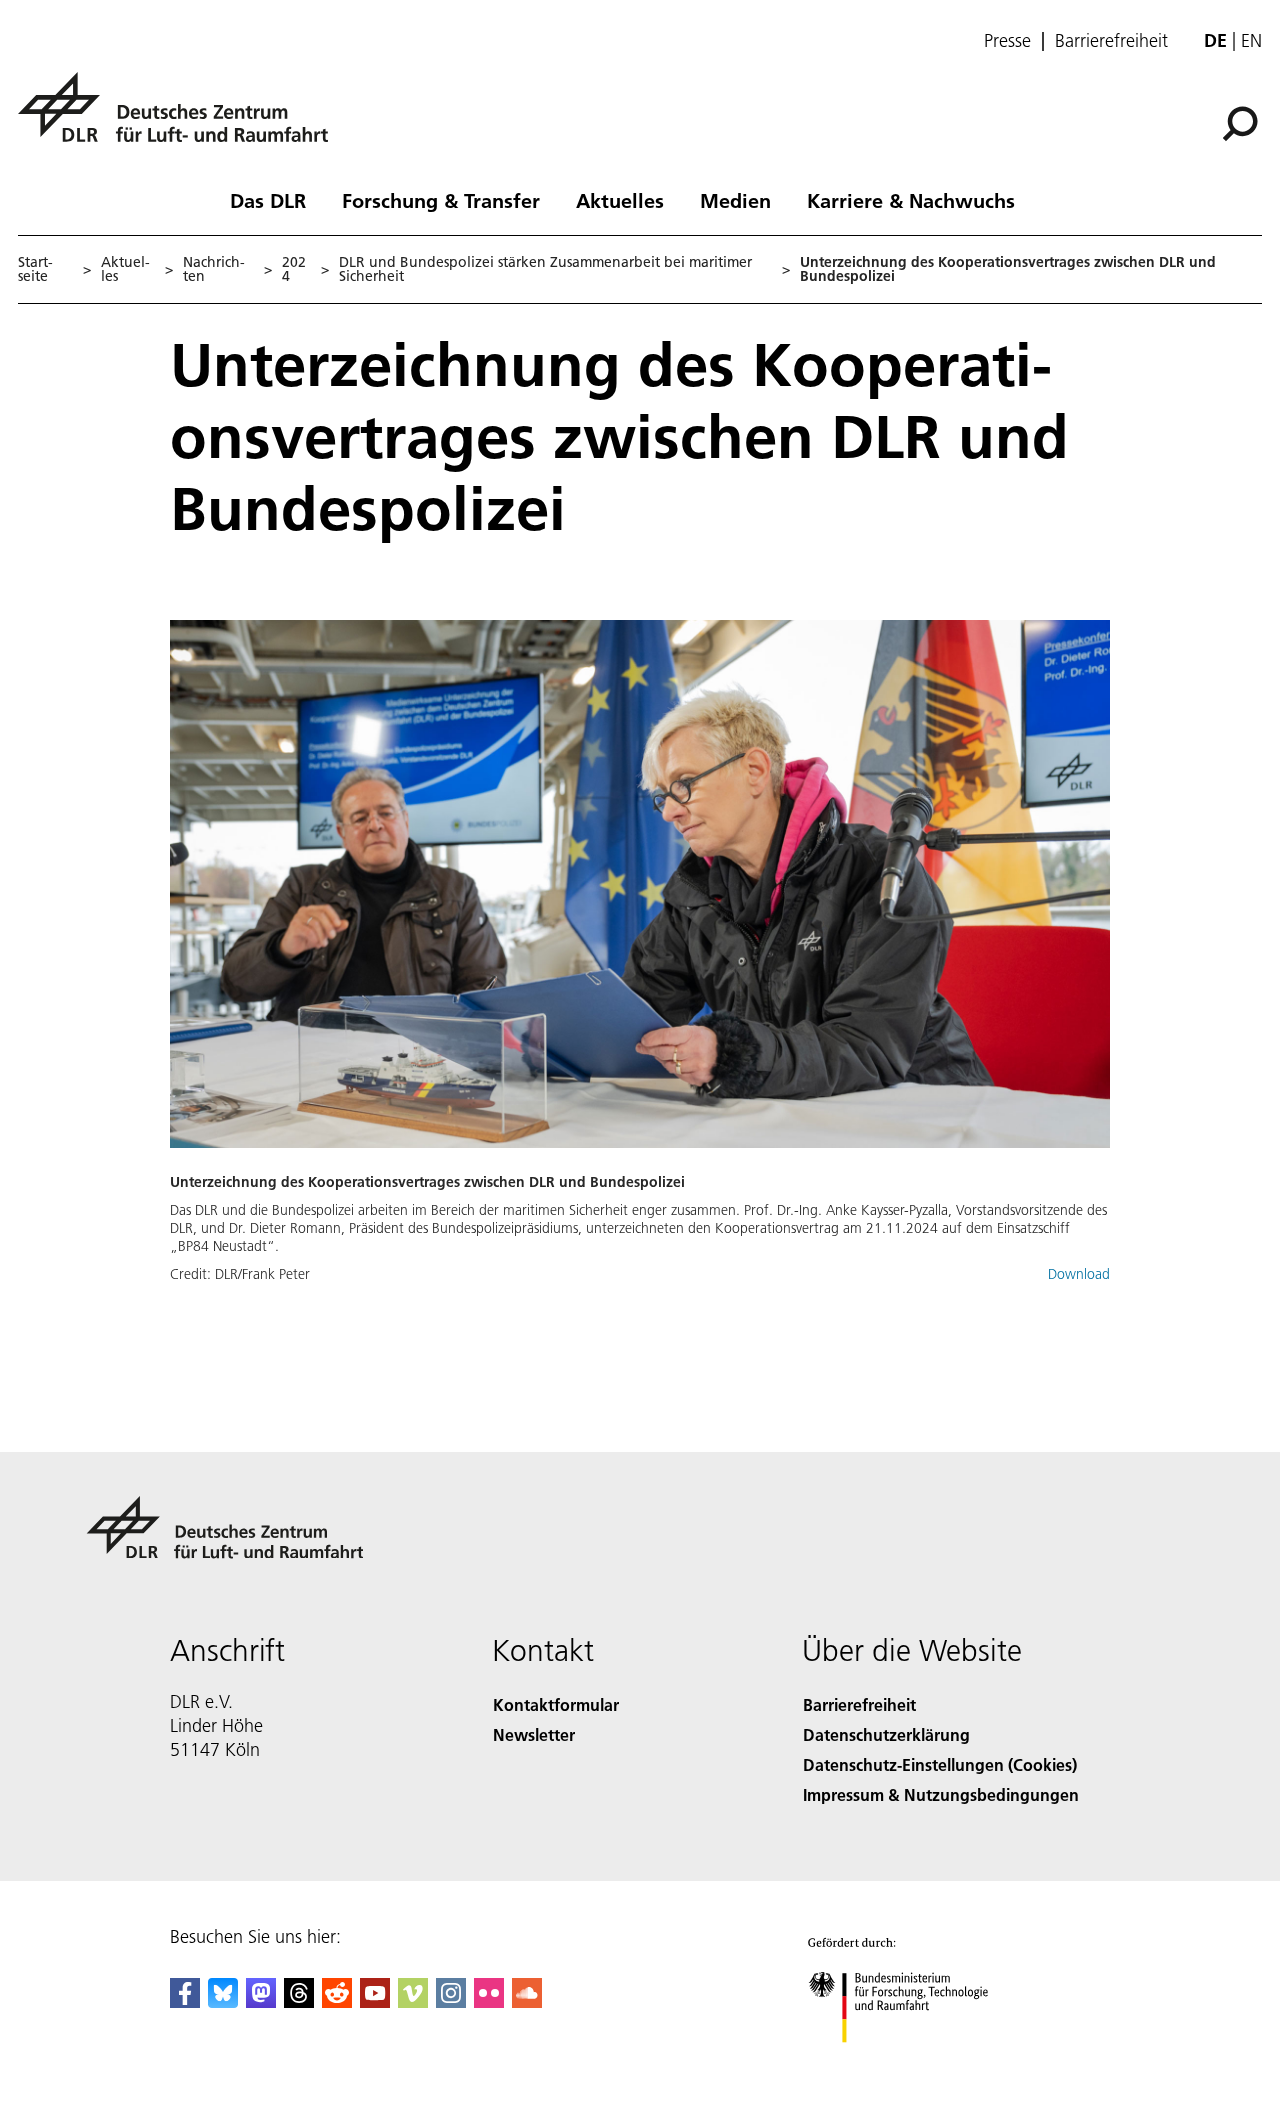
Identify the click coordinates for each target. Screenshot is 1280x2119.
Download (1079, 1274)
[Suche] (1242, 122)
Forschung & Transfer (441, 200)
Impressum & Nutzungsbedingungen (941, 1794)
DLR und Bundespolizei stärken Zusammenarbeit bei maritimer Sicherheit (545, 269)
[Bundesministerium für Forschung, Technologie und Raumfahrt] (918, 2062)
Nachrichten (214, 269)
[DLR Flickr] (489, 2001)
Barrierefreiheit (1111, 41)
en (1251, 40)
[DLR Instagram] (451, 2001)
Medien (735, 200)
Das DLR (268, 200)
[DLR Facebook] (185, 2001)
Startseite (35, 269)
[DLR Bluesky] (223, 2001)
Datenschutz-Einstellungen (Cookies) (940, 1764)
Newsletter (534, 1734)
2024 (294, 269)
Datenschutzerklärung (886, 1734)
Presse (1007, 41)
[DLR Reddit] (337, 2001)
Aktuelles (620, 200)
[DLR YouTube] (375, 2001)
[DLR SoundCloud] (527, 2001)
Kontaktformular (556, 1704)
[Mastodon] (261, 2001)
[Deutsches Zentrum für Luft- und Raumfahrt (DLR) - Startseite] (181, 118)
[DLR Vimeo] (413, 2001)
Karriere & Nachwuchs (911, 200)
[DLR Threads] (299, 2001)
